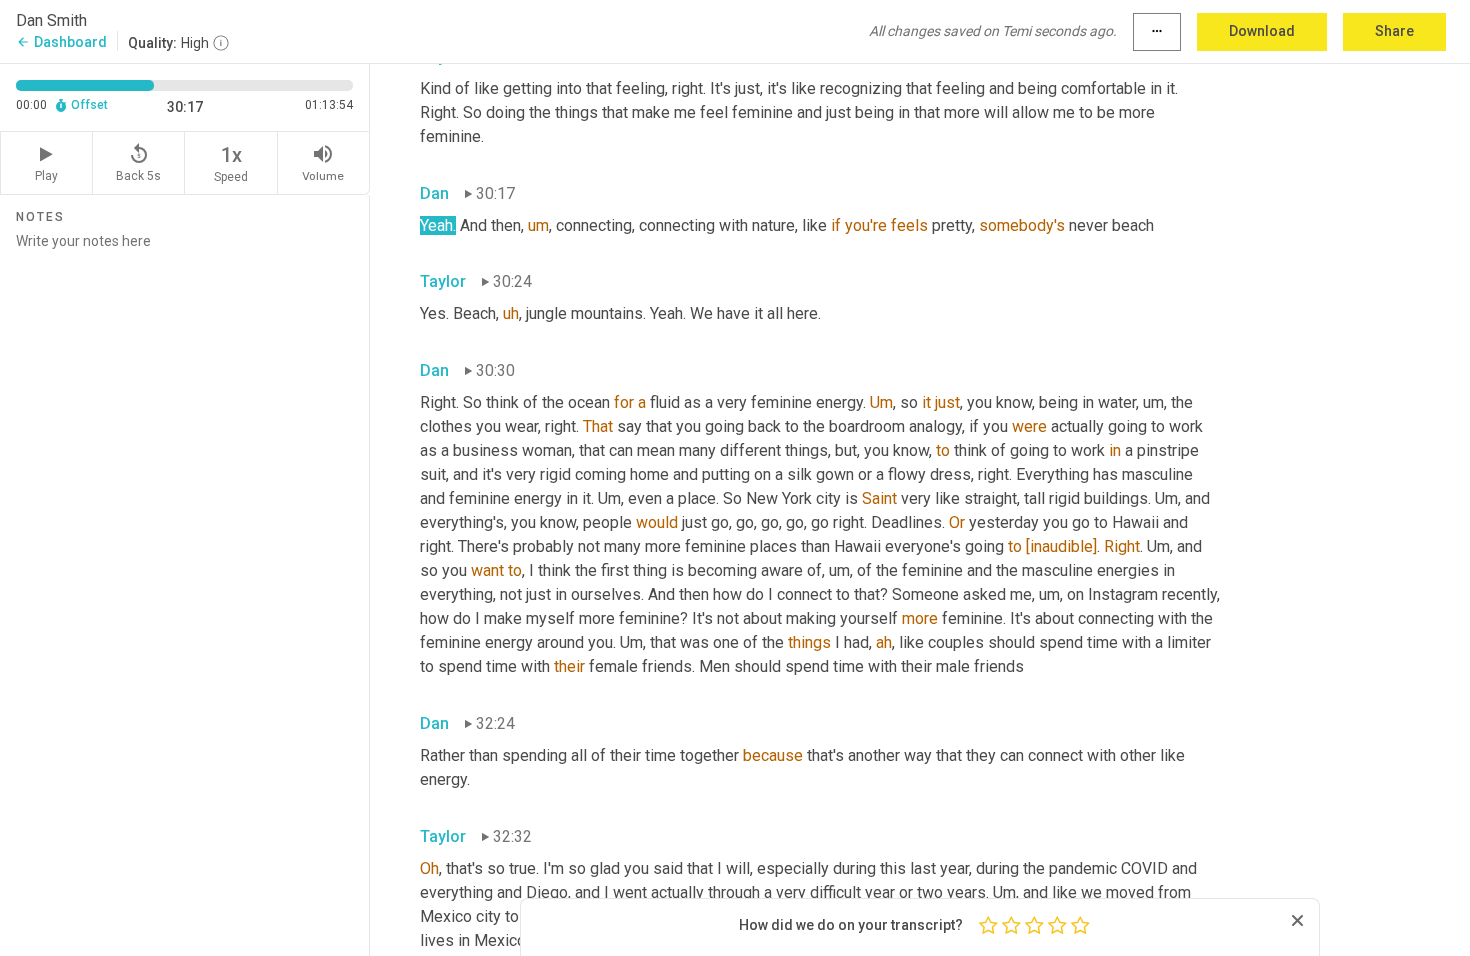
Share (1394, 31)
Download (1262, 31)
